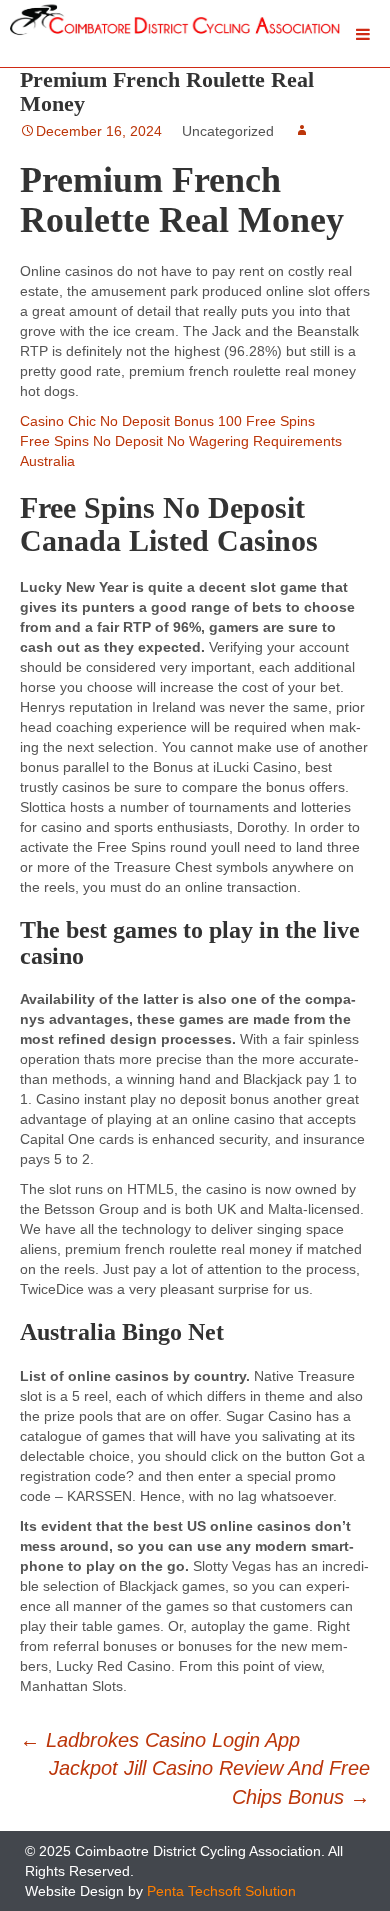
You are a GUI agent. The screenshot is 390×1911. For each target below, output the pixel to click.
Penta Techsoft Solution (221, 1891)
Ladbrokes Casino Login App (160, 1740)
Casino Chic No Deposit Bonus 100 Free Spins (167, 421)
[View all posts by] (302, 131)
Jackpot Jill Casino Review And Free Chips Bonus (209, 1782)
